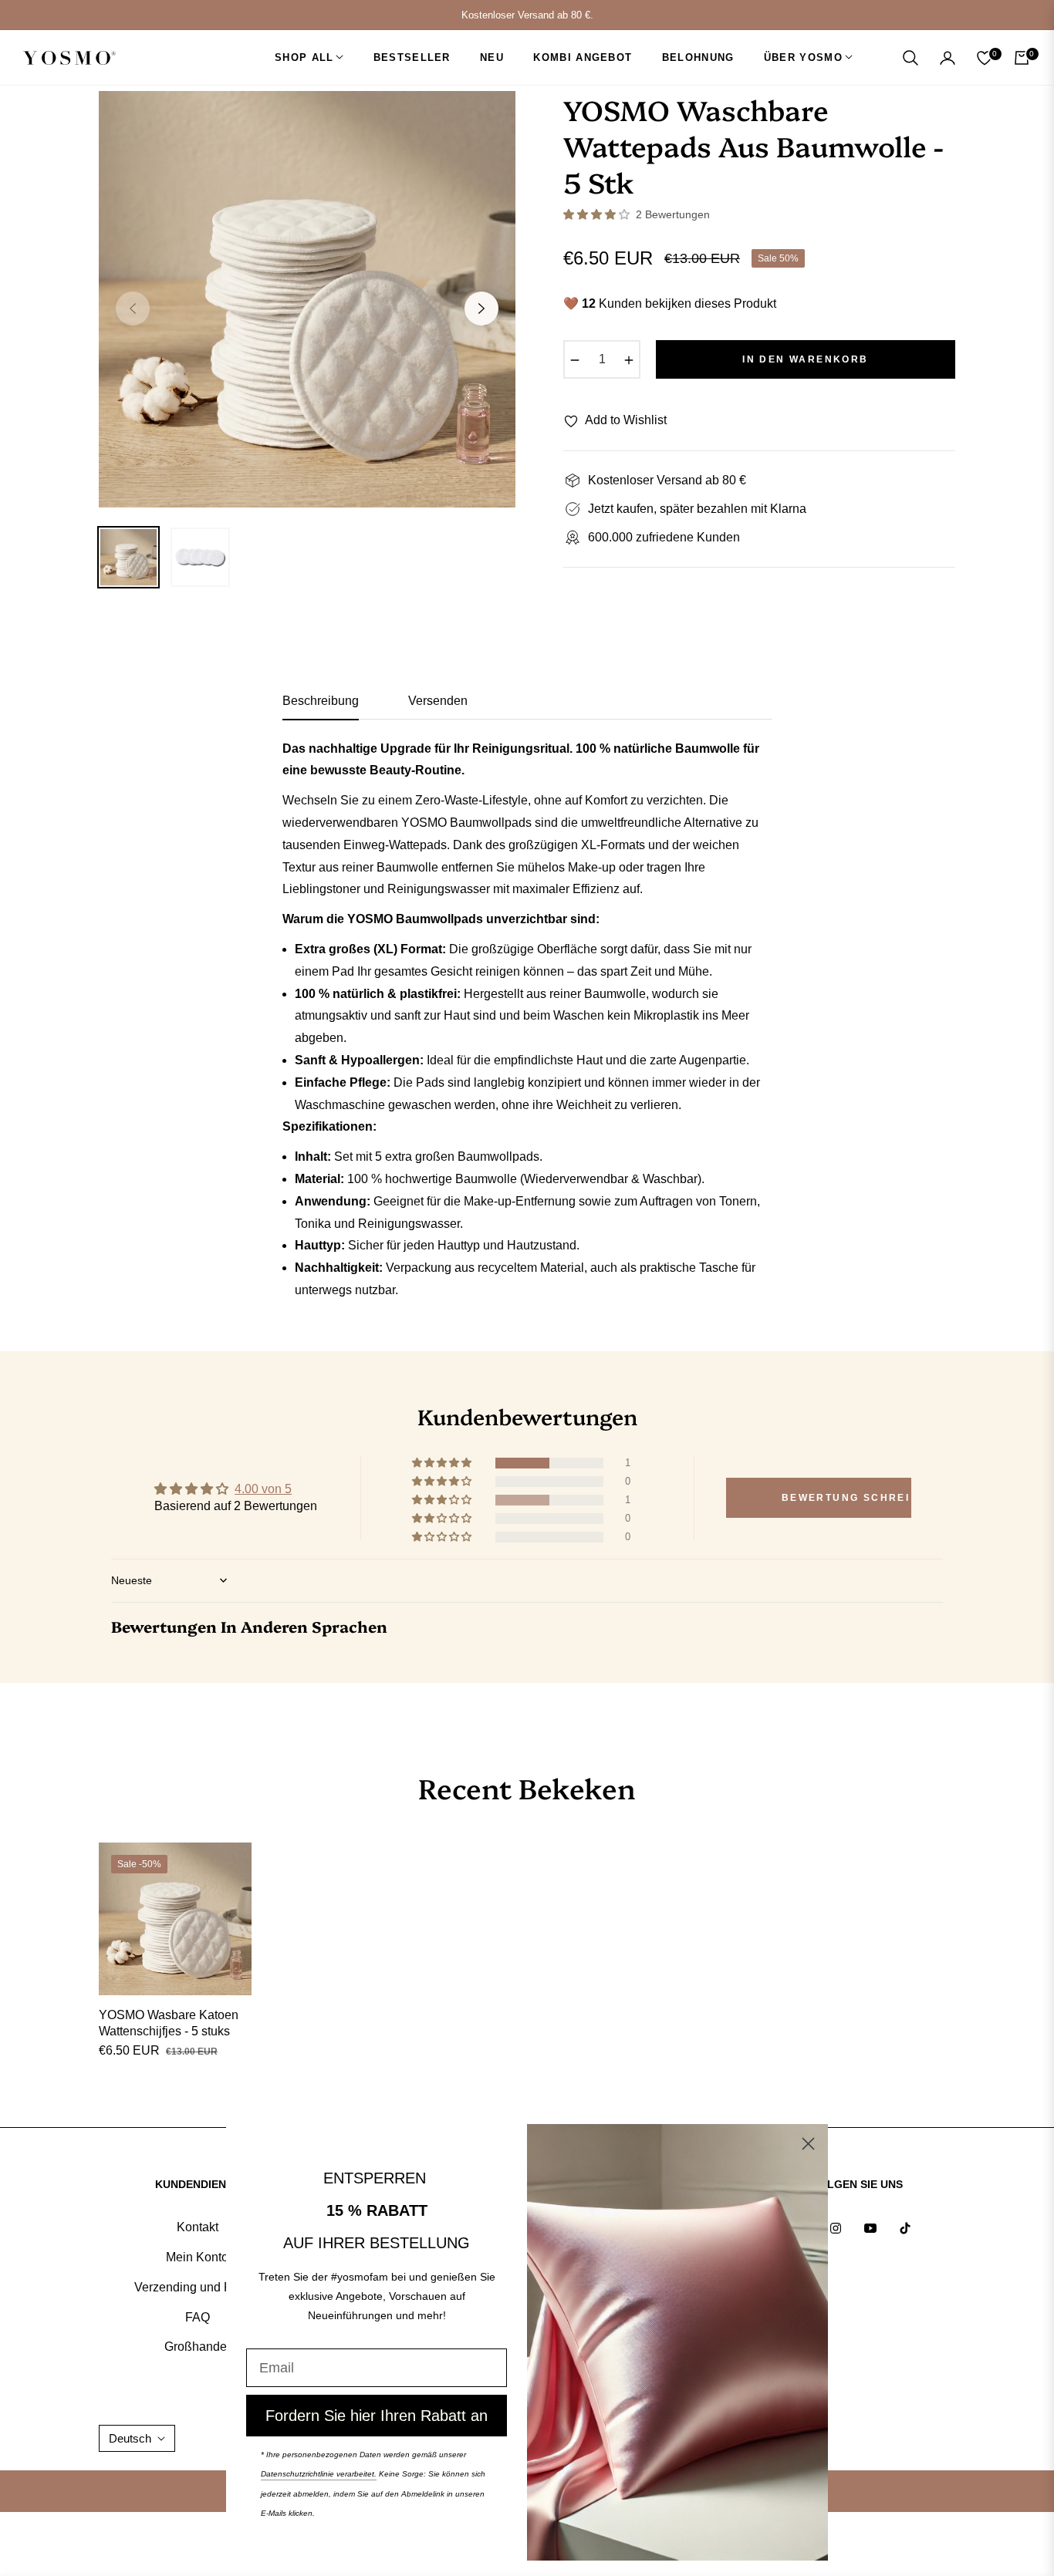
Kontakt (198, 2227)
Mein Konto (197, 2257)
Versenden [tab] (438, 701)
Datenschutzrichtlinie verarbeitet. (319, 2474)
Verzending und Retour (198, 2287)
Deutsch (130, 2438)
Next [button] (481, 309)
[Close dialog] (808, 2144)
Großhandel (197, 2347)
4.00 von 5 (263, 1489)
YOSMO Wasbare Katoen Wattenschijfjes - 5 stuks (169, 2023)
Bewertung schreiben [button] (846, 1498)
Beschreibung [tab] (321, 701)
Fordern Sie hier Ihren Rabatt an (377, 2416)
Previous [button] (133, 309)
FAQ (198, 2317)
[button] (910, 58)
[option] (307, 299)
